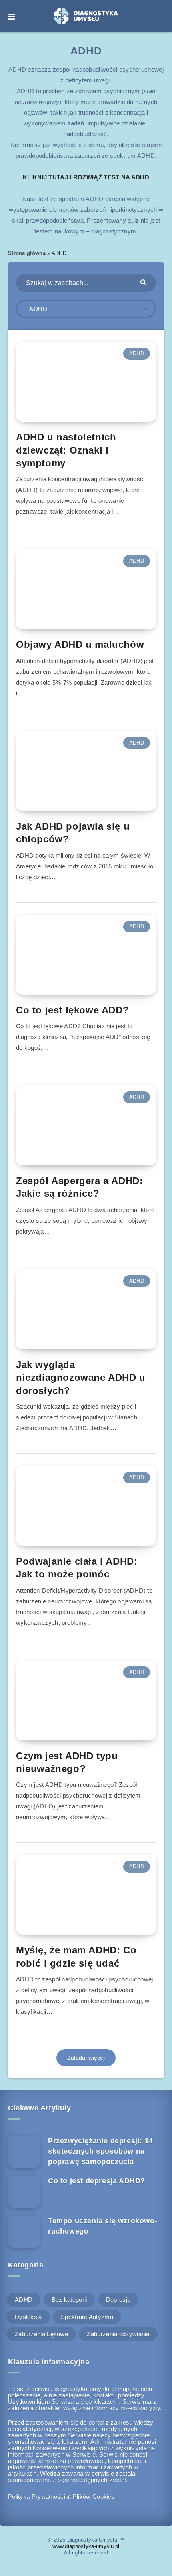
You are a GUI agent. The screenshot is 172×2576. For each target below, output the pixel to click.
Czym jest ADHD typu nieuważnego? (67, 1762)
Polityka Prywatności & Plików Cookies (61, 2497)
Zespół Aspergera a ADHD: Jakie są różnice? (79, 1187)
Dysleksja (28, 2317)
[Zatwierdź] (144, 282)
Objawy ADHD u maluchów (80, 644)
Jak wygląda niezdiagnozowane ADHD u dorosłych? (81, 1378)
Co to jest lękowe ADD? (72, 1010)
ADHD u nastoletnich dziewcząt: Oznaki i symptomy (66, 450)
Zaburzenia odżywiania (118, 2334)
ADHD (137, 353)
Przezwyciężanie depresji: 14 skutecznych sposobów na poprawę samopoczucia (101, 2151)
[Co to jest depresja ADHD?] (24, 2192)
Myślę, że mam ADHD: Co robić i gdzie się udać (76, 1956)
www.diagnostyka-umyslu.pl (86, 2546)
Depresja (118, 2300)
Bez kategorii (69, 2300)
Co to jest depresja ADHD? (97, 2181)
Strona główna (27, 253)
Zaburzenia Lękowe (41, 2334)
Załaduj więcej (86, 2058)
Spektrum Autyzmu (87, 2317)
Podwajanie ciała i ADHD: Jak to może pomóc (77, 1568)
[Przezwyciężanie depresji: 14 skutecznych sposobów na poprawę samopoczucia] (24, 2152)
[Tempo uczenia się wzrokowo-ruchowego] (24, 2232)
